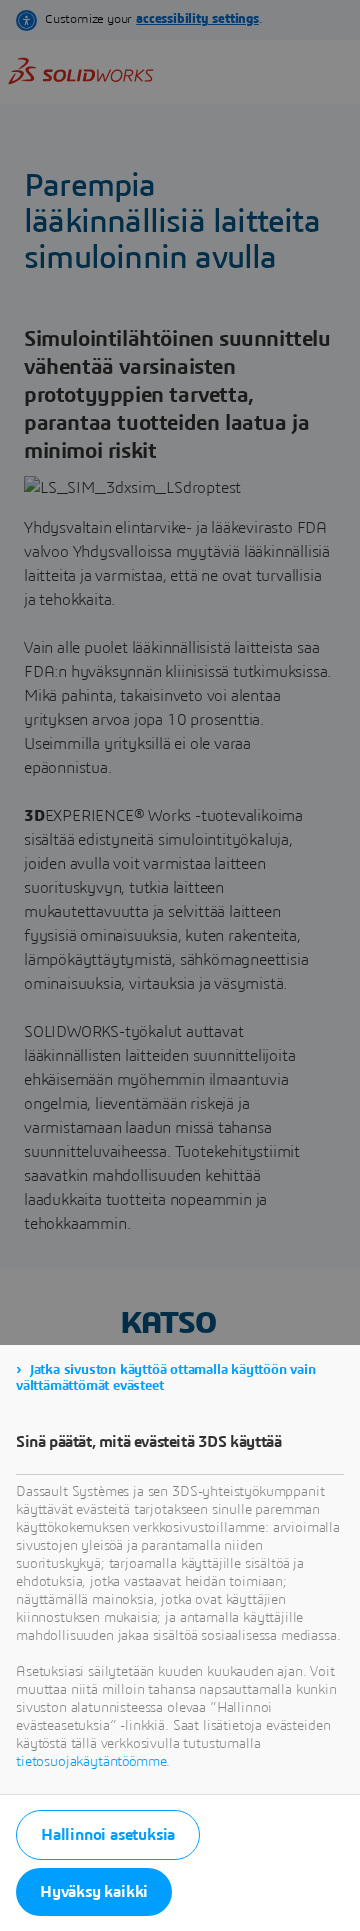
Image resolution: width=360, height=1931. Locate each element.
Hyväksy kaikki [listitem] (94, 1892)
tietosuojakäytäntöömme (91, 1762)
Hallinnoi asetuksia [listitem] (108, 1835)
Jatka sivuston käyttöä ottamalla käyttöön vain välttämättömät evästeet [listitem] (166, 1378)
